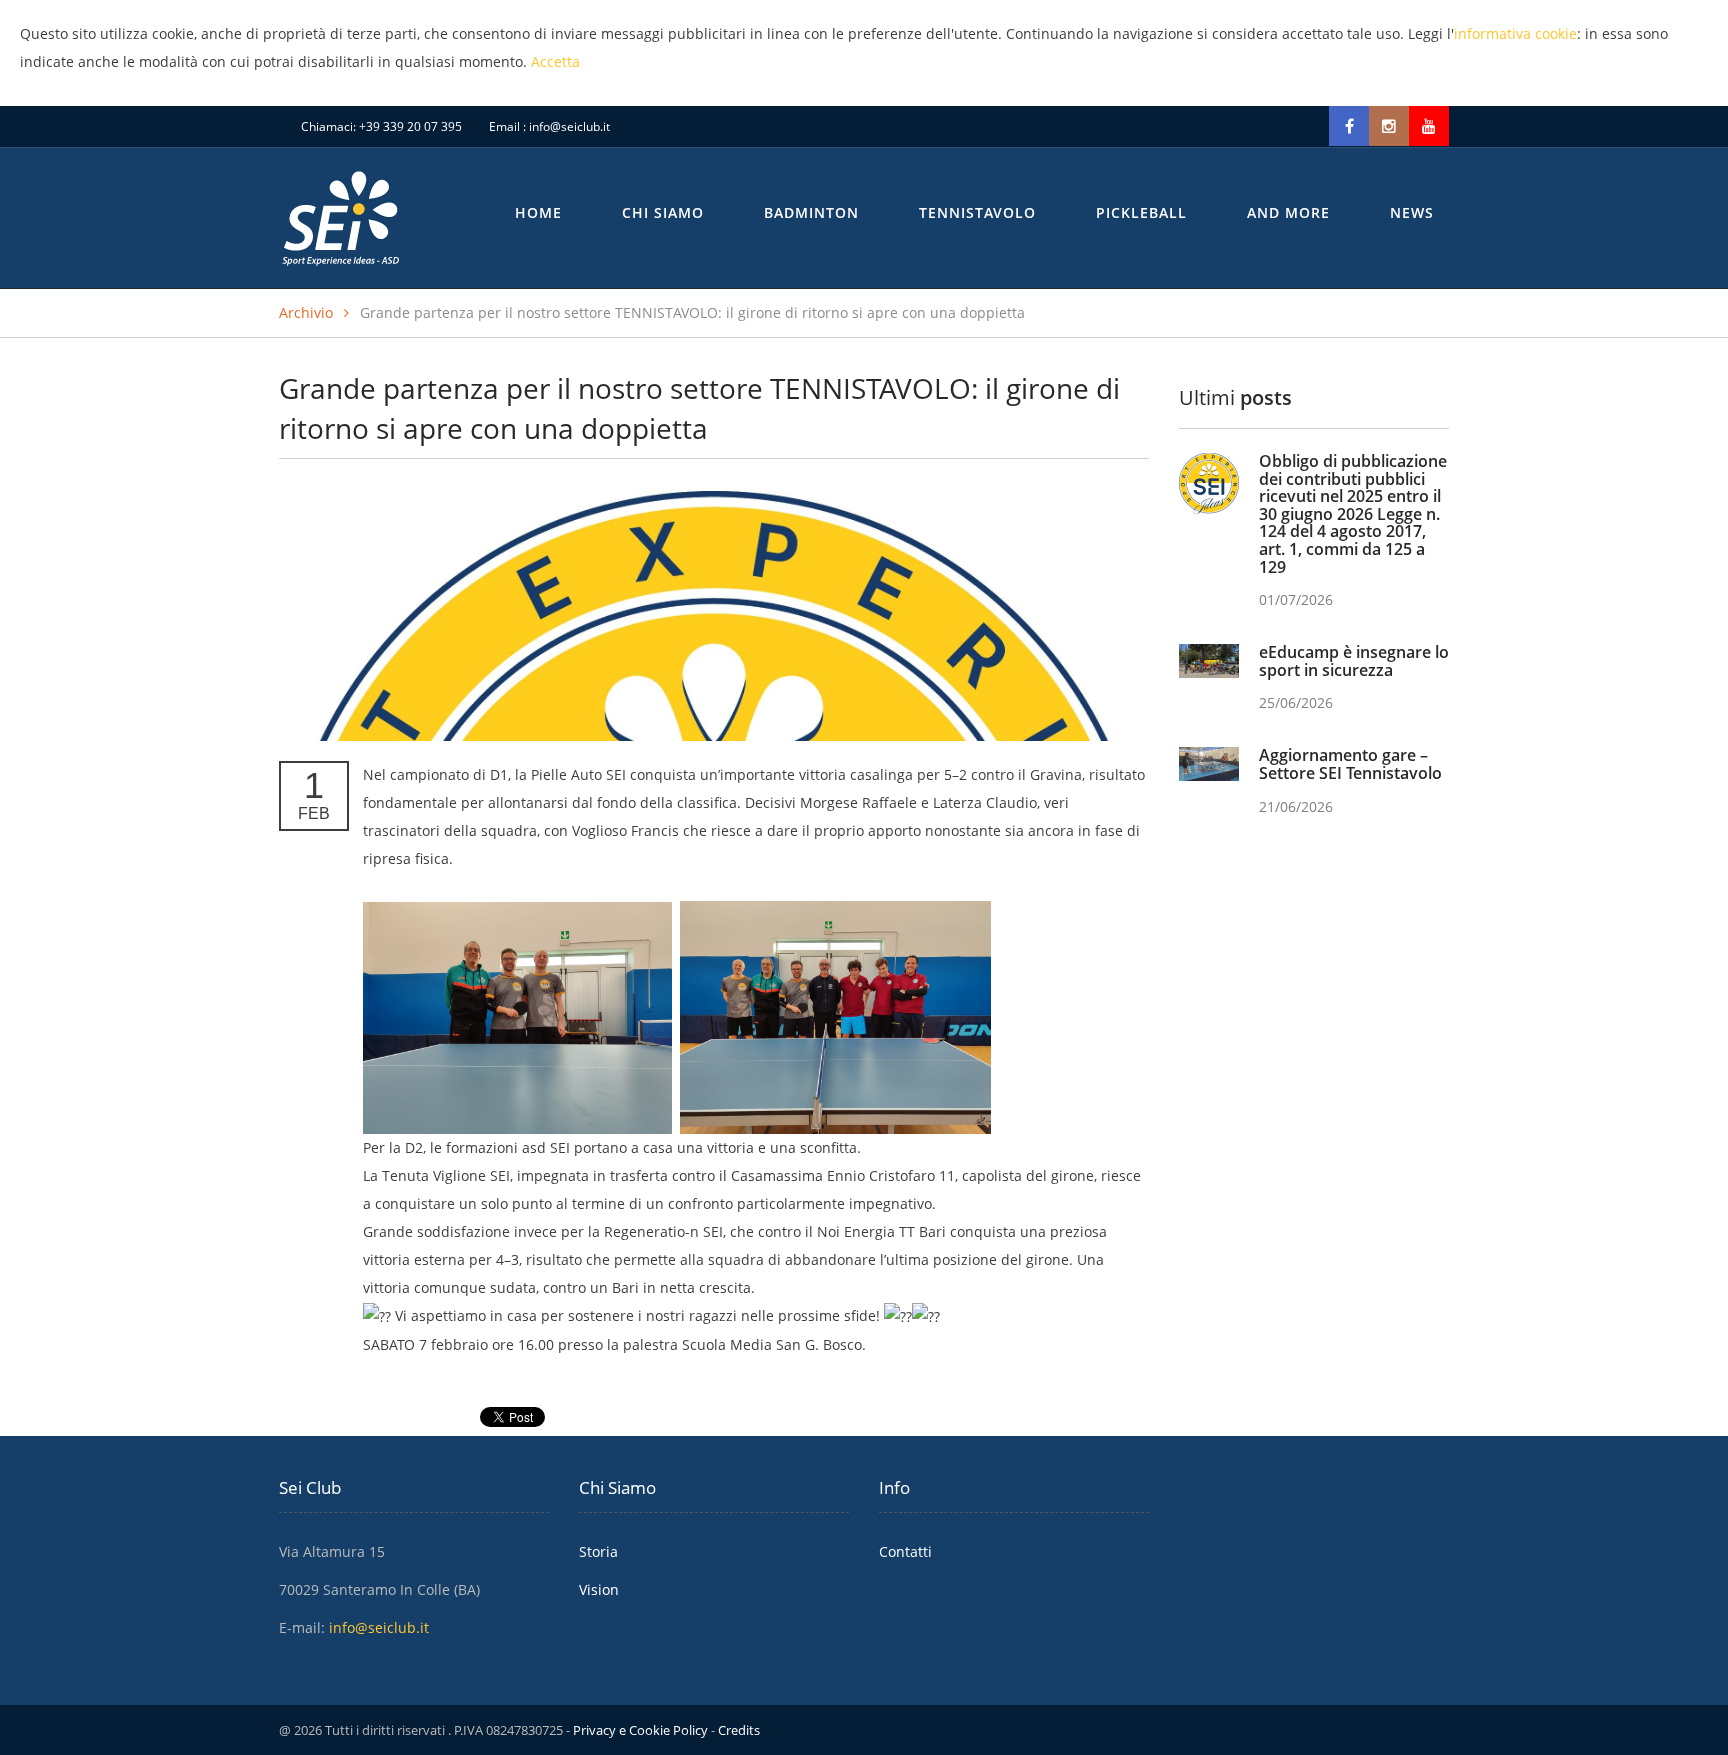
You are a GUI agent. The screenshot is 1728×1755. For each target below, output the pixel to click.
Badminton (811, 212)
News (1412, 212)
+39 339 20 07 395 (410, 126)
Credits (739, 1730)
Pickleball (1141, 212)
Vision (599, 1589)
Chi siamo (663, 212)
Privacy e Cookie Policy (640, 1730)
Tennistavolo (977, 212)
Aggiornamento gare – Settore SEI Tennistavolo (1350, 764)
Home (538, 212)
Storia (598, 1551)
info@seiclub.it (569, 126)
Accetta (555, 61)
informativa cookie (1515, 33)
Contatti (905, 1551)
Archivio (306, 312)
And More (1288, 212)
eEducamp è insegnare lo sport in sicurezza (1354, 661)
